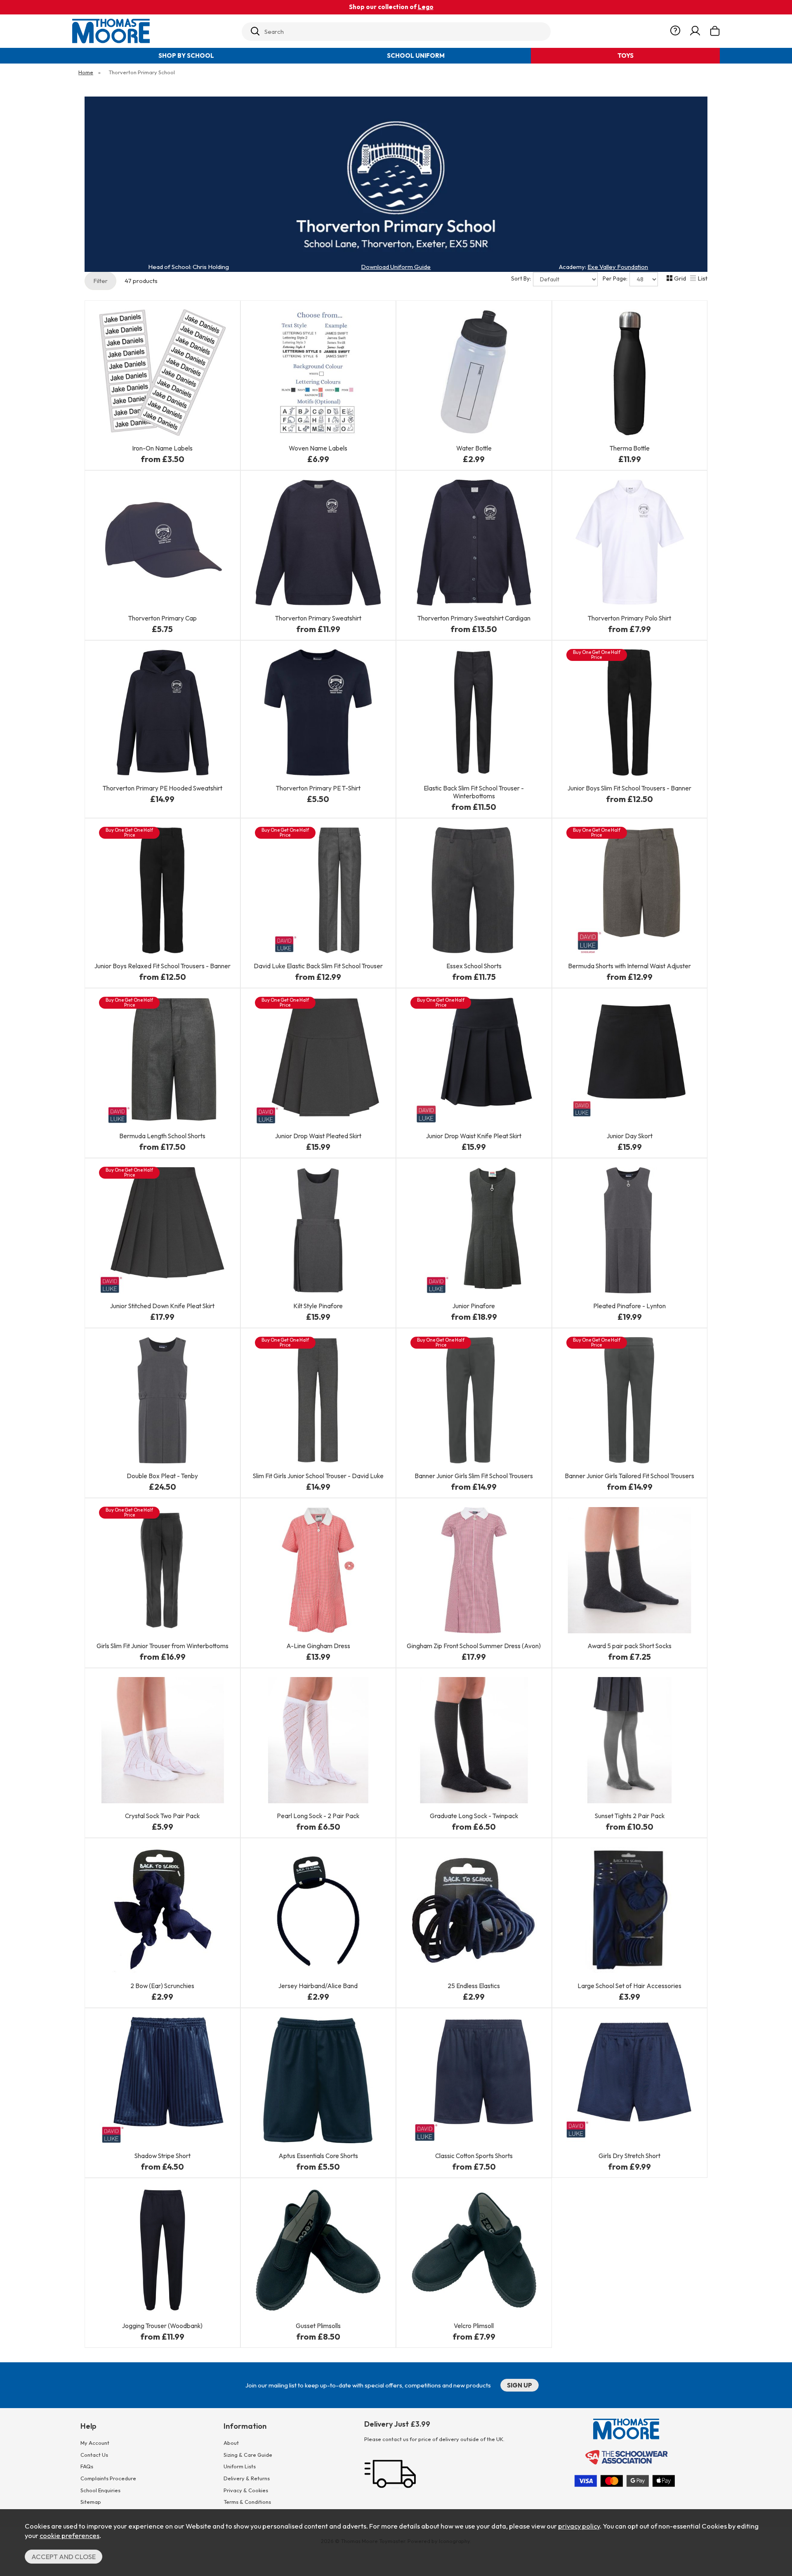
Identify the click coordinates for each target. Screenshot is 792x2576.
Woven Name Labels (318, 448)
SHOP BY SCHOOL (186, 55)
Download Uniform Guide (396, 267)
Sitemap (91, 2502)
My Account (95, 2443)
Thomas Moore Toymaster (153, 31)
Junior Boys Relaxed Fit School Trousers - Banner (163, 966)
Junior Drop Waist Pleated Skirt (318, 1136)
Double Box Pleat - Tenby (162, 1476)
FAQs (87, 2466)
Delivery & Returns (247, 2478)
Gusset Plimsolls (318, 2326)
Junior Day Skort (630, 1136)
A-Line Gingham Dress (318, 1646)
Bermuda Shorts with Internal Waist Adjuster (629, 966)
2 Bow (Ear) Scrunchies (162, 1986)
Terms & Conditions (247, 2502)
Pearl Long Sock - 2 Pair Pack (318, 1816)
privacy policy (579, 2526)
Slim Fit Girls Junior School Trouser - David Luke (318, 1476)
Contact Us (94, 2455)
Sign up (520, 2385)
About (231, 2443)
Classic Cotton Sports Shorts (474, 2156)
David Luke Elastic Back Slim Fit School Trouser (318, 966)
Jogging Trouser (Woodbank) (162, 2326)
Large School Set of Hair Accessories (629, 1986)
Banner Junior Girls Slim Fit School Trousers (474, 1476)
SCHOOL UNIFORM (416, 55)
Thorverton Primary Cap (163, 618)
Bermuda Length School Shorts (162, 1136)
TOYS (626, 55)
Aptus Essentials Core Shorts (318, 2156)
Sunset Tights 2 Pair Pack (630, 1816)
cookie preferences (70, 2535)
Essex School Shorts (474, 966)
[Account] (695, 31)
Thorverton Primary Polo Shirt (629, 618)
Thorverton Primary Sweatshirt (318, 618)
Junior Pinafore (474, 1306)
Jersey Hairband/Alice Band (318, 1986)
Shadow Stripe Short (163, 2156)
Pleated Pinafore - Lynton (629, 1306)
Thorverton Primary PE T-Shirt (318, 788)
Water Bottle (474, 448)
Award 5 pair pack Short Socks (629, 1646)
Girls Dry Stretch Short (629, 2156)
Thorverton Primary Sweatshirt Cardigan (474, 618)
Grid (680, 278)
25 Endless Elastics (474, 1986)
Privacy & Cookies (246, 2490)
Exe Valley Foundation (618, 267)
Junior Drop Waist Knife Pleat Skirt (474, 1136)
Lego (426, 7)
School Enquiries (100, 2490)
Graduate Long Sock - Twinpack (474, 1816)
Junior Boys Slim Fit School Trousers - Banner (629, 788)
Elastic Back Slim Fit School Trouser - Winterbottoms (474, 792)
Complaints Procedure (108, 2478)
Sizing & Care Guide (248, 2455)
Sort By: (522, 278)
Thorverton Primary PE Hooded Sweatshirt (163, 788)
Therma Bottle (630, 448)
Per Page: (616, 278)
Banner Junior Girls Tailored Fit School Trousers (629, 1476)
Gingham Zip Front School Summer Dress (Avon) (474, 1646)
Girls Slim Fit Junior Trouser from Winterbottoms (163, 1646)
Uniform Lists (240, 2466)
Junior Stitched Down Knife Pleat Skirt (162, 1306)
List (702, 278)
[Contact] (675, 31)
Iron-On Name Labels (162, 448)
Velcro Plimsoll (474, 2326)
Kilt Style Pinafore (318, 1306)
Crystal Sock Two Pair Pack (162, 1816)
